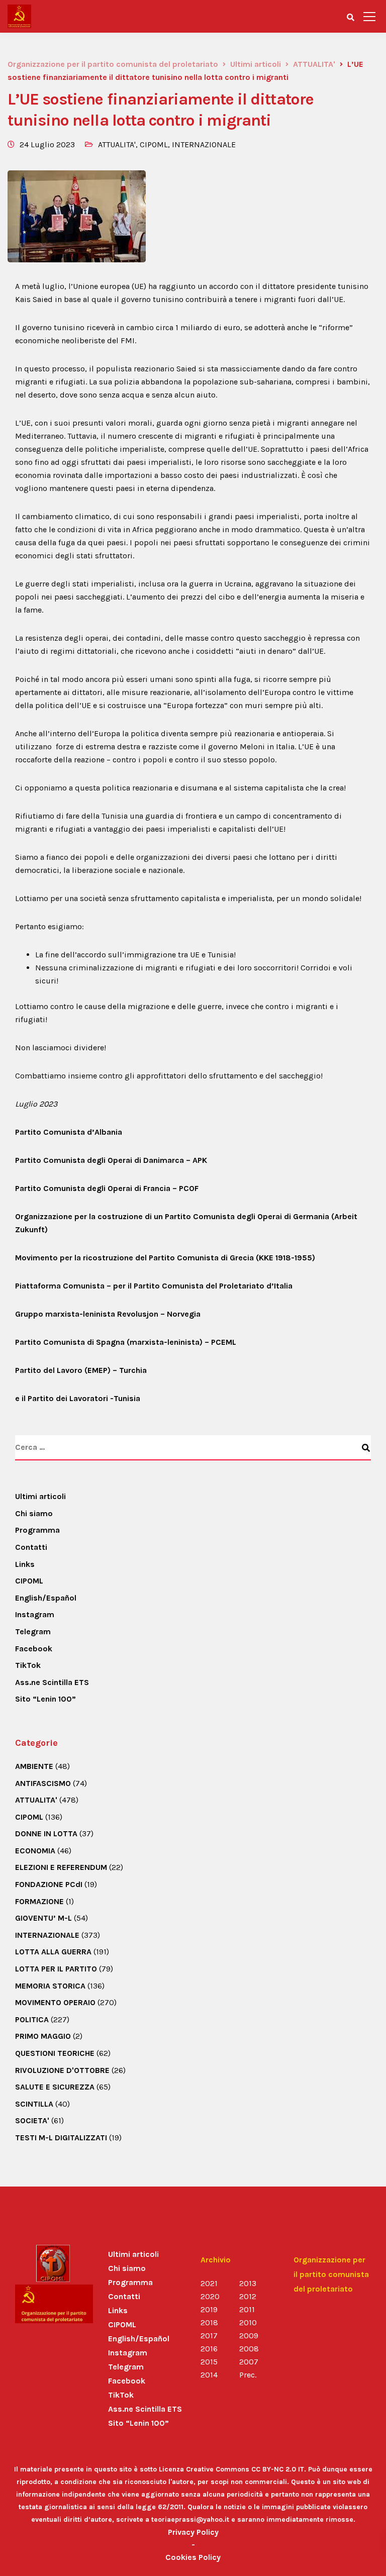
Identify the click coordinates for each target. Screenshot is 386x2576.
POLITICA (32, 2019)
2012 (248, 2296)
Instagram (35, 1614)
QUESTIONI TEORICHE (55, 2053)
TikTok (28, 1665)
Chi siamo (34, 1513)
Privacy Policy (193, 2532)
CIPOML (154, 144)
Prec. (248, 2375)
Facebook (34, 1649)
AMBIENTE (34, 1766)
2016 (209, 2349)
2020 (210, 2296)
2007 (249, 2362)
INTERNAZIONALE (204, 144)
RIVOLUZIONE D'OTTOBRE (62, 2070)
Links (25, 1564)
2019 (209, 2309)
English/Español (46, 1598)
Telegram (33, 1631)
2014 (209, 2375)
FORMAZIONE (39, 1901)
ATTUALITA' (117, 144)
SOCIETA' (32, 2120)
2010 (248, 2322)
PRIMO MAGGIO (43, 2036)
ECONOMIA (35, 1851)
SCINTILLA (34, 2104)
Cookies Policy (193, 2557)
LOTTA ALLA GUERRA (53, 1952)
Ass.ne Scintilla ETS (52, 1682)
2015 (209, 2362)
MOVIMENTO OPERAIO (55, 2002)
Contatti (31, 1547)
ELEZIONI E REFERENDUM (61, 1867)
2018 (209, 2322)
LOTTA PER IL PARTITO (56, 1969)
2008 (249, 2349)
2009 (249, 2336)
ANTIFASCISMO (43, 1783)
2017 (209, 2336)
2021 (209, 2283)
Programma (37, 1530)
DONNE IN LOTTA (46, 1834)
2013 (248, 2283)
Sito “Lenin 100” (45, 1699)
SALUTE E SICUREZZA (55, 2087)
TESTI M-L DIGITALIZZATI (61, 2138)
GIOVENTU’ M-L (43, 1918)
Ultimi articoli (40, 1496)
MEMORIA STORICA (50, 1986)
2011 (247, 2309)
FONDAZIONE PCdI (49, 1884)
